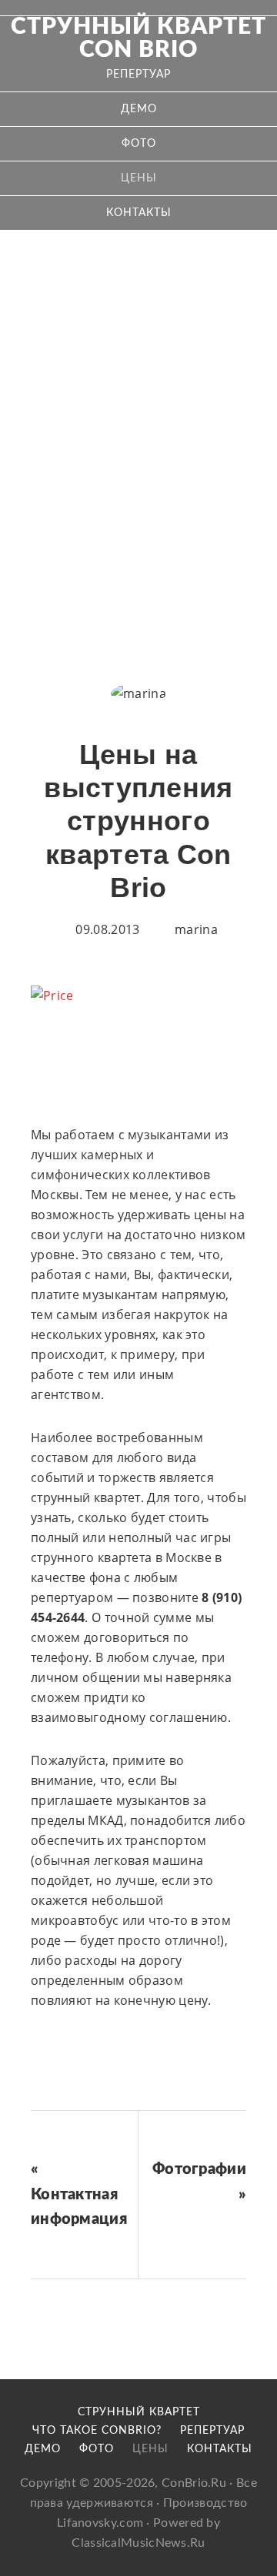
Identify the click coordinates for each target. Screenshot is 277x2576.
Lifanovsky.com (100, 2523)
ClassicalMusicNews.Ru (138, 2543)
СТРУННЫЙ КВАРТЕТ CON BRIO (138, 38)
